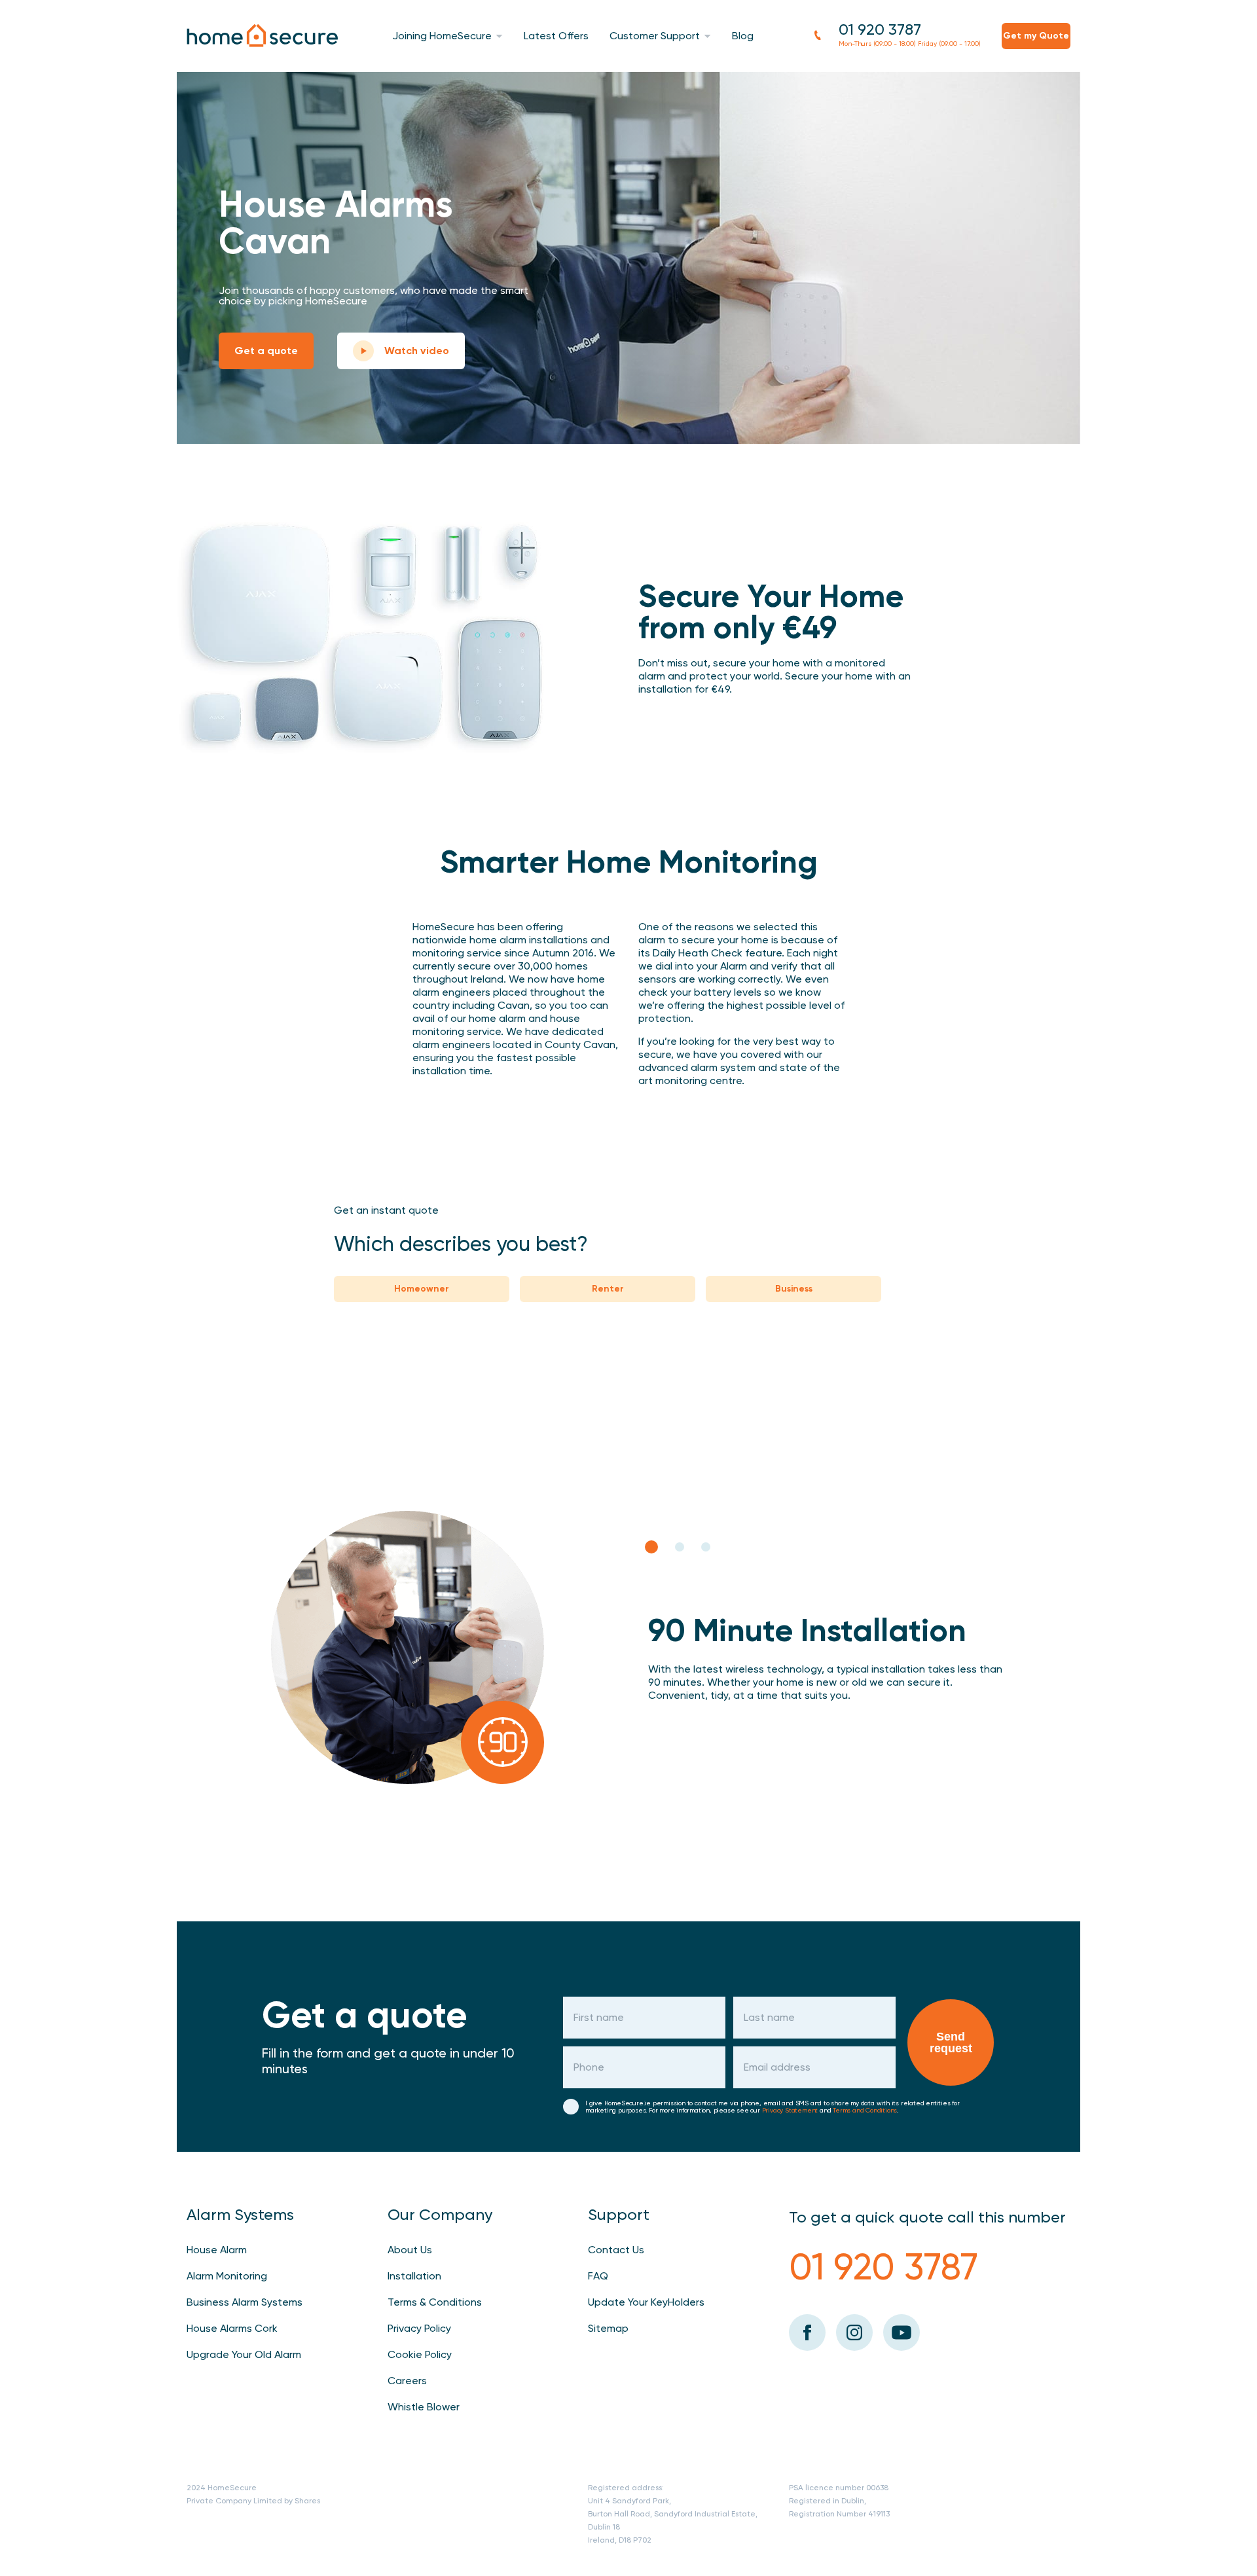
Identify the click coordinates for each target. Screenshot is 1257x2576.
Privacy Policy (419, 2328)
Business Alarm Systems (245, 2302)
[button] (651, 1547)
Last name (769, 2018)
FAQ (598, 2276)
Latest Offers (556, 36)
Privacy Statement (790, 2110)
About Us (410, 2250)
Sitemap (608, 2328)
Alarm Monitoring (227, 2276)
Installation (414, 2276)
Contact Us (616, 2250)
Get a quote (266, 351)
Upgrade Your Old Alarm (244, 2354)
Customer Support (655, 36)
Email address (777, 2067)
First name (599, 2018)
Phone (589, 2067)
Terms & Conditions (435, 2302)
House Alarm (217, 2250)
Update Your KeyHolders (646, 2302)
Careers (407, 2381)
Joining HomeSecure (442, 36)
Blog (743, 36)
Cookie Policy (420, 2354)
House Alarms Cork (232, 2328)
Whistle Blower (424, 2407)
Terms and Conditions (865, 2110)
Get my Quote (1036, 36)
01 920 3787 (880, 29)
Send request (951, 2042)
